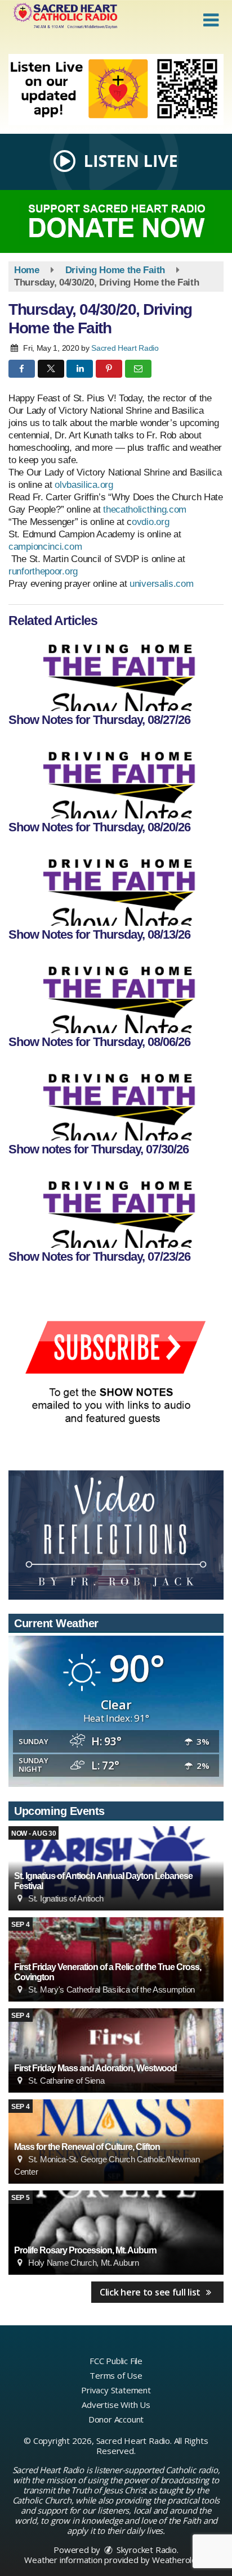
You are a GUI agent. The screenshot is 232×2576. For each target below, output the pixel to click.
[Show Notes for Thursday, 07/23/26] (116, 1208)
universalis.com (162, 584)
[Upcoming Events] (116, 2050)
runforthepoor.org (43, 571)
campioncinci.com (45, 547)
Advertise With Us (116, 2405)
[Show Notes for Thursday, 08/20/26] (116, 779)
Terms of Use (116, 2375)
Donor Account (116, 2419)
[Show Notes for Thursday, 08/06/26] (116, 994)
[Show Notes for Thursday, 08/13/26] (116, 886)
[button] (211, 20)
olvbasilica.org (84, 485)
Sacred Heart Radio (125, 348)
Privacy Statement (116, 2390)
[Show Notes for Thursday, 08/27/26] (116, 672)
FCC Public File (116, 2361)
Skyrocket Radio (146, 2550)
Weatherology (179, 2560)
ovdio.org (152, 522)
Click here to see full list (151, 2292)
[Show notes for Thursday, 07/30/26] (116, 1101)
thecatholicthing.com (145, 510)
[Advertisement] (116, 90)
